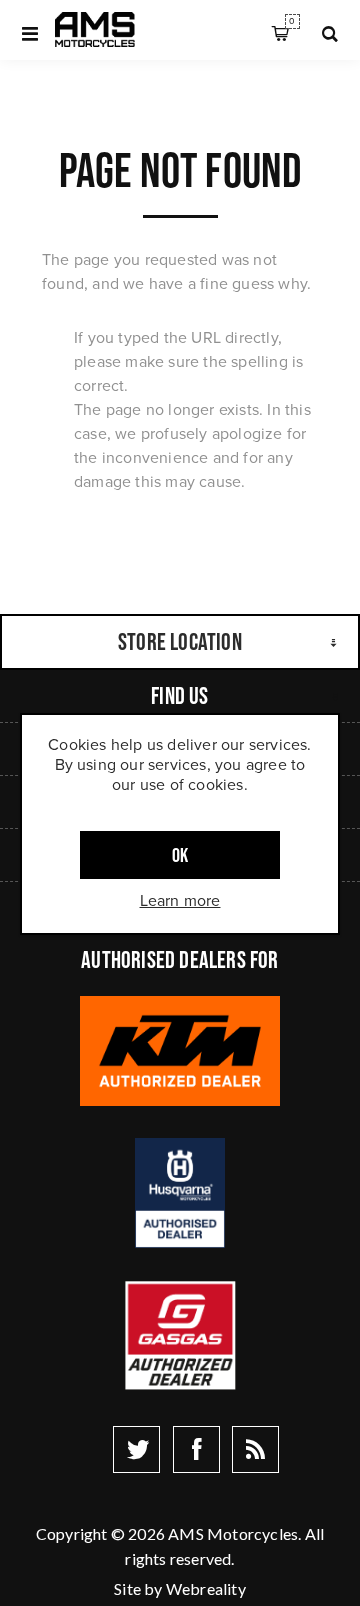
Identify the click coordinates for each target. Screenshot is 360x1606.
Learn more (180, 900)
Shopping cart (292, 21)
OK (180, 855)
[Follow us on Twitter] (136, 1449)
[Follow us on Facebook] (196, 1449)
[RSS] (255, 1449)
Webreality (206, 1588)
